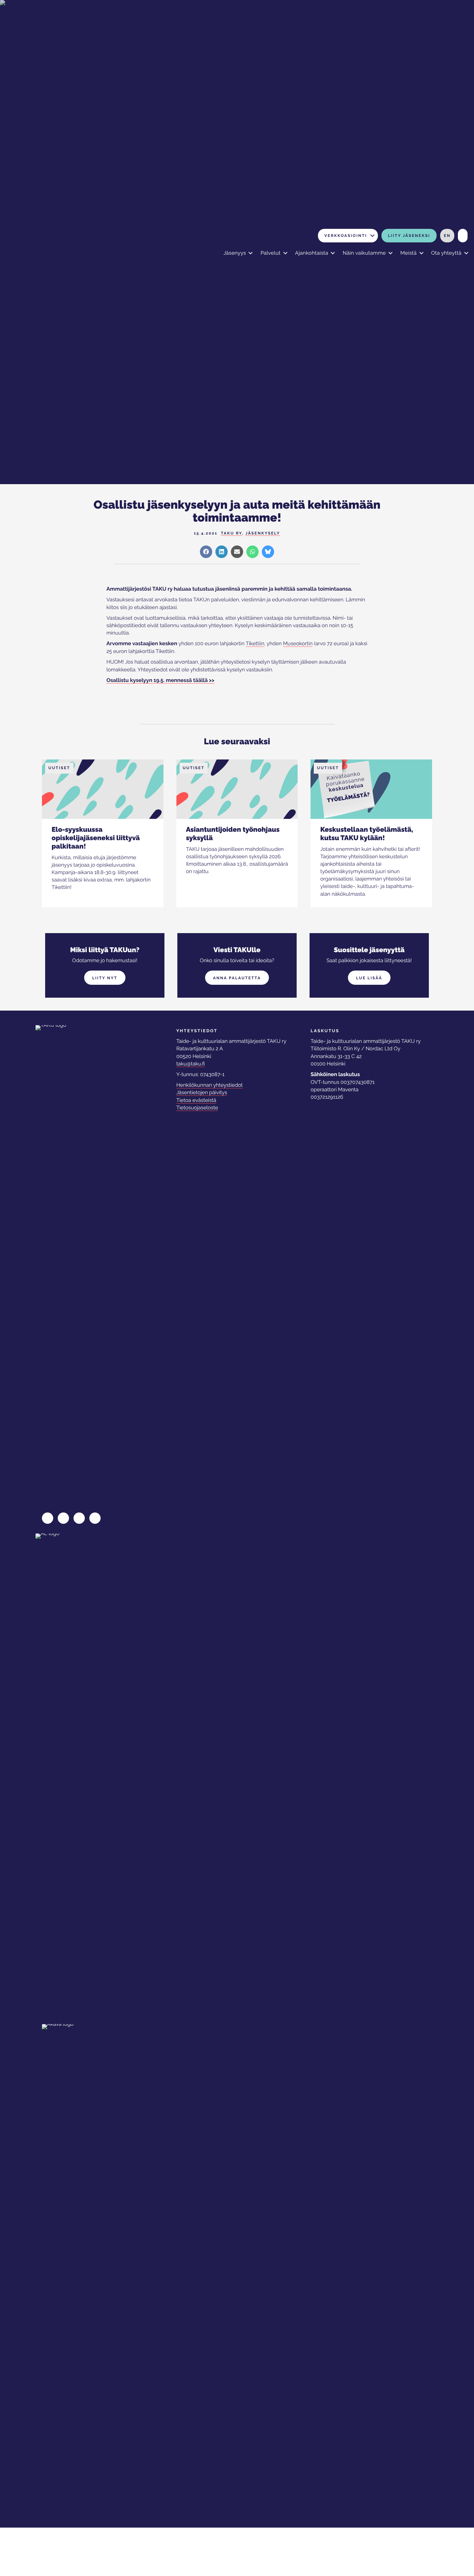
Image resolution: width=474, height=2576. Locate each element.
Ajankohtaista (312, 253)
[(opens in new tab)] (64, 1775)
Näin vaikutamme (364, 253)
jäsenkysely (263, 533)
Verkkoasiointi (346, 236)
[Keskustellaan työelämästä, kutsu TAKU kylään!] (371, 791)
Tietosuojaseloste (197, 1108)
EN (447, 236)
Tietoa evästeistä (196, 1100)
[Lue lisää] (76, 887)
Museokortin (298, 643)
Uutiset (59, 768)
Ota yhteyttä (446, 253)
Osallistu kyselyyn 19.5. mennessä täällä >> (160, 680)
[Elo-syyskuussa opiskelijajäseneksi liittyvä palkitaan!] (103, 791)
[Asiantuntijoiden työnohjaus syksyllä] (237, 791)
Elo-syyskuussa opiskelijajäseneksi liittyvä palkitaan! (96, 838)
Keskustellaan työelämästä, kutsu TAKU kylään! (367, 834)
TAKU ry (232, 533)
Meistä (408, 253)
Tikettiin (255, 643)
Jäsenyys (235, 253)
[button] (372, 236)
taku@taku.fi (191, 1064)
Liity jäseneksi (409, 236)
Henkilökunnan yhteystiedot (210, 1085)
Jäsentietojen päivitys (202, 1092)
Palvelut (271, 253)
